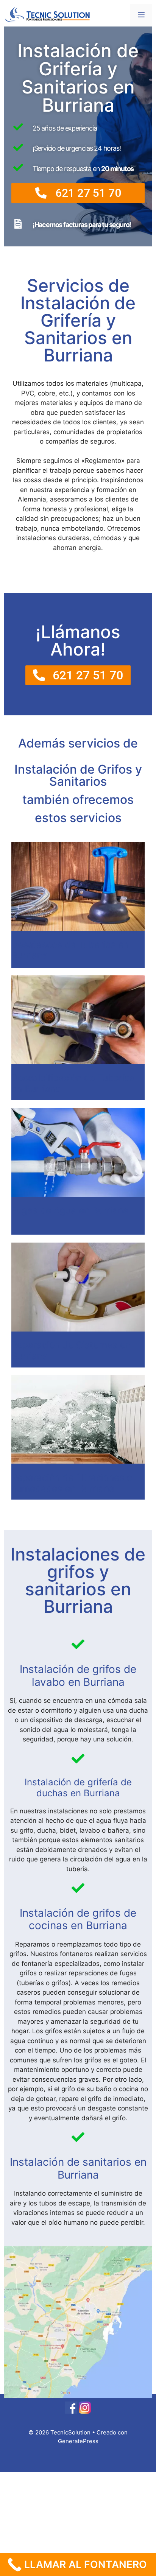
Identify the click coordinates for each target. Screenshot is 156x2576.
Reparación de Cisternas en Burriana (71, 1350)
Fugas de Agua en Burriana (70, 1210)
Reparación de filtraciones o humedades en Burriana (72, 1483)
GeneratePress (78, 2441)
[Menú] (141, 15)
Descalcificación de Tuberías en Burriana (73, 1083)
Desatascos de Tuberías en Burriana (70, 950)
